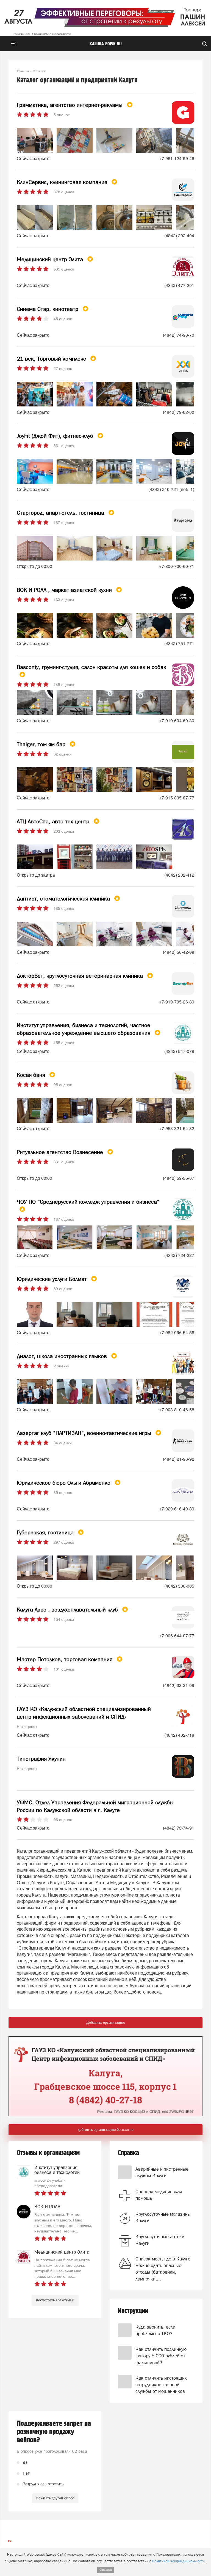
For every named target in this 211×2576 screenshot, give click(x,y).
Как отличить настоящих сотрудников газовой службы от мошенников (161, 2385)
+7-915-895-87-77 (177, 798)
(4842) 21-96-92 (179, 1459)
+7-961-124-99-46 (177, 158)
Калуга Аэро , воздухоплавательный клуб (68, 1610)
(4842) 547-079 (179, 1051)
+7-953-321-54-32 (177, 1128)
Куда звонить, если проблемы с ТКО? (155, 2330)
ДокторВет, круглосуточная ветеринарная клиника (81, 976)
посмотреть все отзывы (55, 2300)
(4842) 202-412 (179, 875)
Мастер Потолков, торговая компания (65, 1659)
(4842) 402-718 (179, 1735)
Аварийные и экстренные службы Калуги (162, 2172)
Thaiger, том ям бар (42, 744)
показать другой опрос (55, 2498)
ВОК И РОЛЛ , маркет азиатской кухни (65, 590)
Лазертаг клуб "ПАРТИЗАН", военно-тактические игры (85, 1433)
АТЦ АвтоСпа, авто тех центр (54, 821)
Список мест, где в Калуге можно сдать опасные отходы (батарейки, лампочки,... (163, 2269)
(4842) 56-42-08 (179, 952)
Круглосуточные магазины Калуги (163, 2217)
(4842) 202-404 (179, 235)
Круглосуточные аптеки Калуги (160, 2240)
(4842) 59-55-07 (179, 1178)
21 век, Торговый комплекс (52, 359)
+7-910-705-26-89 (177, 1002)
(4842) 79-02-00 (179, 412)
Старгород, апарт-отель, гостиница (61, 513)
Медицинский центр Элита (51, 259)
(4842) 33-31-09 (179, 1685)
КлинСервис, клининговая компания (63, 182)
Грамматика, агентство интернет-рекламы (70, 105)
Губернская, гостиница (46, 1532)
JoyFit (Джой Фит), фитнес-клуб (56, 436)
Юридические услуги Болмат (53, 1279)
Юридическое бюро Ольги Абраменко (64, 1483)
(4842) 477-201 (179, 285)
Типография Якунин (41, 1759)
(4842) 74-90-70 (179, 335)
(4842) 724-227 (179, 1255)
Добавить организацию (106, 2022)
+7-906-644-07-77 (177, 1636)
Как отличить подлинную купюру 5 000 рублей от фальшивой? (161, 2356)
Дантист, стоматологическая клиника (64, 899)
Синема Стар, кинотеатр (48, 309)
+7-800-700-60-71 (177, 566)
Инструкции (133, 2311)
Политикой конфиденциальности (178, 2561)
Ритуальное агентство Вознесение (61, 1152)
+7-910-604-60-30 (177, 720)
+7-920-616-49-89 (177, 1509)
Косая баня (32, 1075)
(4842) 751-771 (179, 643)
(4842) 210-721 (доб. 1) (171, 489)
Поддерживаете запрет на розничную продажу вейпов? (54, 2432)
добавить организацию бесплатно (106, 2130)
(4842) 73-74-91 (179, 1828)
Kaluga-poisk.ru (106, 44)
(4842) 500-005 (179, 1586)
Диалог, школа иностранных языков (63, 1356)
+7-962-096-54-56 (177, 1332)
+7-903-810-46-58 (177, 1410)
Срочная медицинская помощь (159, 2195)
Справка (128, 2153)
